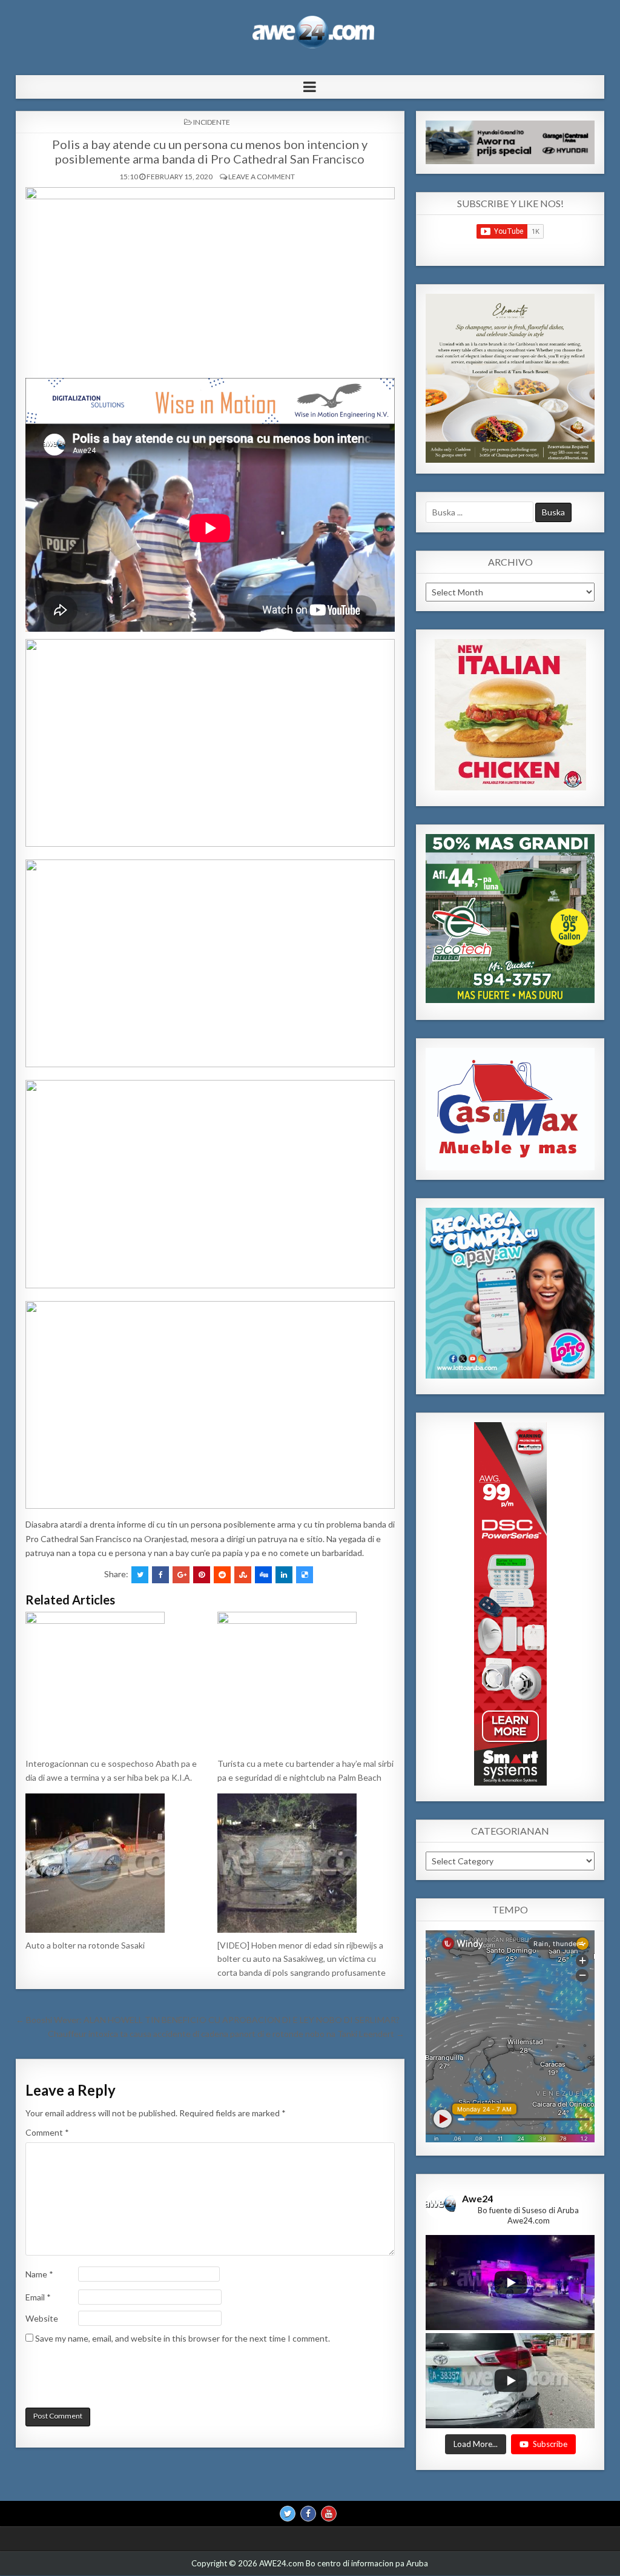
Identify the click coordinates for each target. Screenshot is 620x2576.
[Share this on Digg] (263, 1575)
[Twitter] (288, 2514)
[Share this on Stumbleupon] (243, 1575)
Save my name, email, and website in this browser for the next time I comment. (183, 2338)
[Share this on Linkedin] (284, 1575)
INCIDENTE (212, 122)
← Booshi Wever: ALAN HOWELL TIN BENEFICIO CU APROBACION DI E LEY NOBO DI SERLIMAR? (208, 2020)
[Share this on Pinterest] (202, 1575)
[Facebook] (308, 2514)
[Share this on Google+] (181, 1575)
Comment (47, 2132)
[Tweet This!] (140, 1575)
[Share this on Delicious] (305, 1575)
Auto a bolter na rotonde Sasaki (85, 1945)
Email (38, 2297)
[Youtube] (329, 2514)
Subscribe (550, 2444)
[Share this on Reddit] (222, 1575)
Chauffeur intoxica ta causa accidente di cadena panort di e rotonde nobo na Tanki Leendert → (226, 2034)
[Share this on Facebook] (160, 1575)
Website (42, 2318)
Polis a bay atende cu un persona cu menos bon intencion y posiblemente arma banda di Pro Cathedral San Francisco (210, 151)
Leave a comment (262, 177)
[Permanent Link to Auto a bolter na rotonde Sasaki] (114, 1863)
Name (39, 2274)
